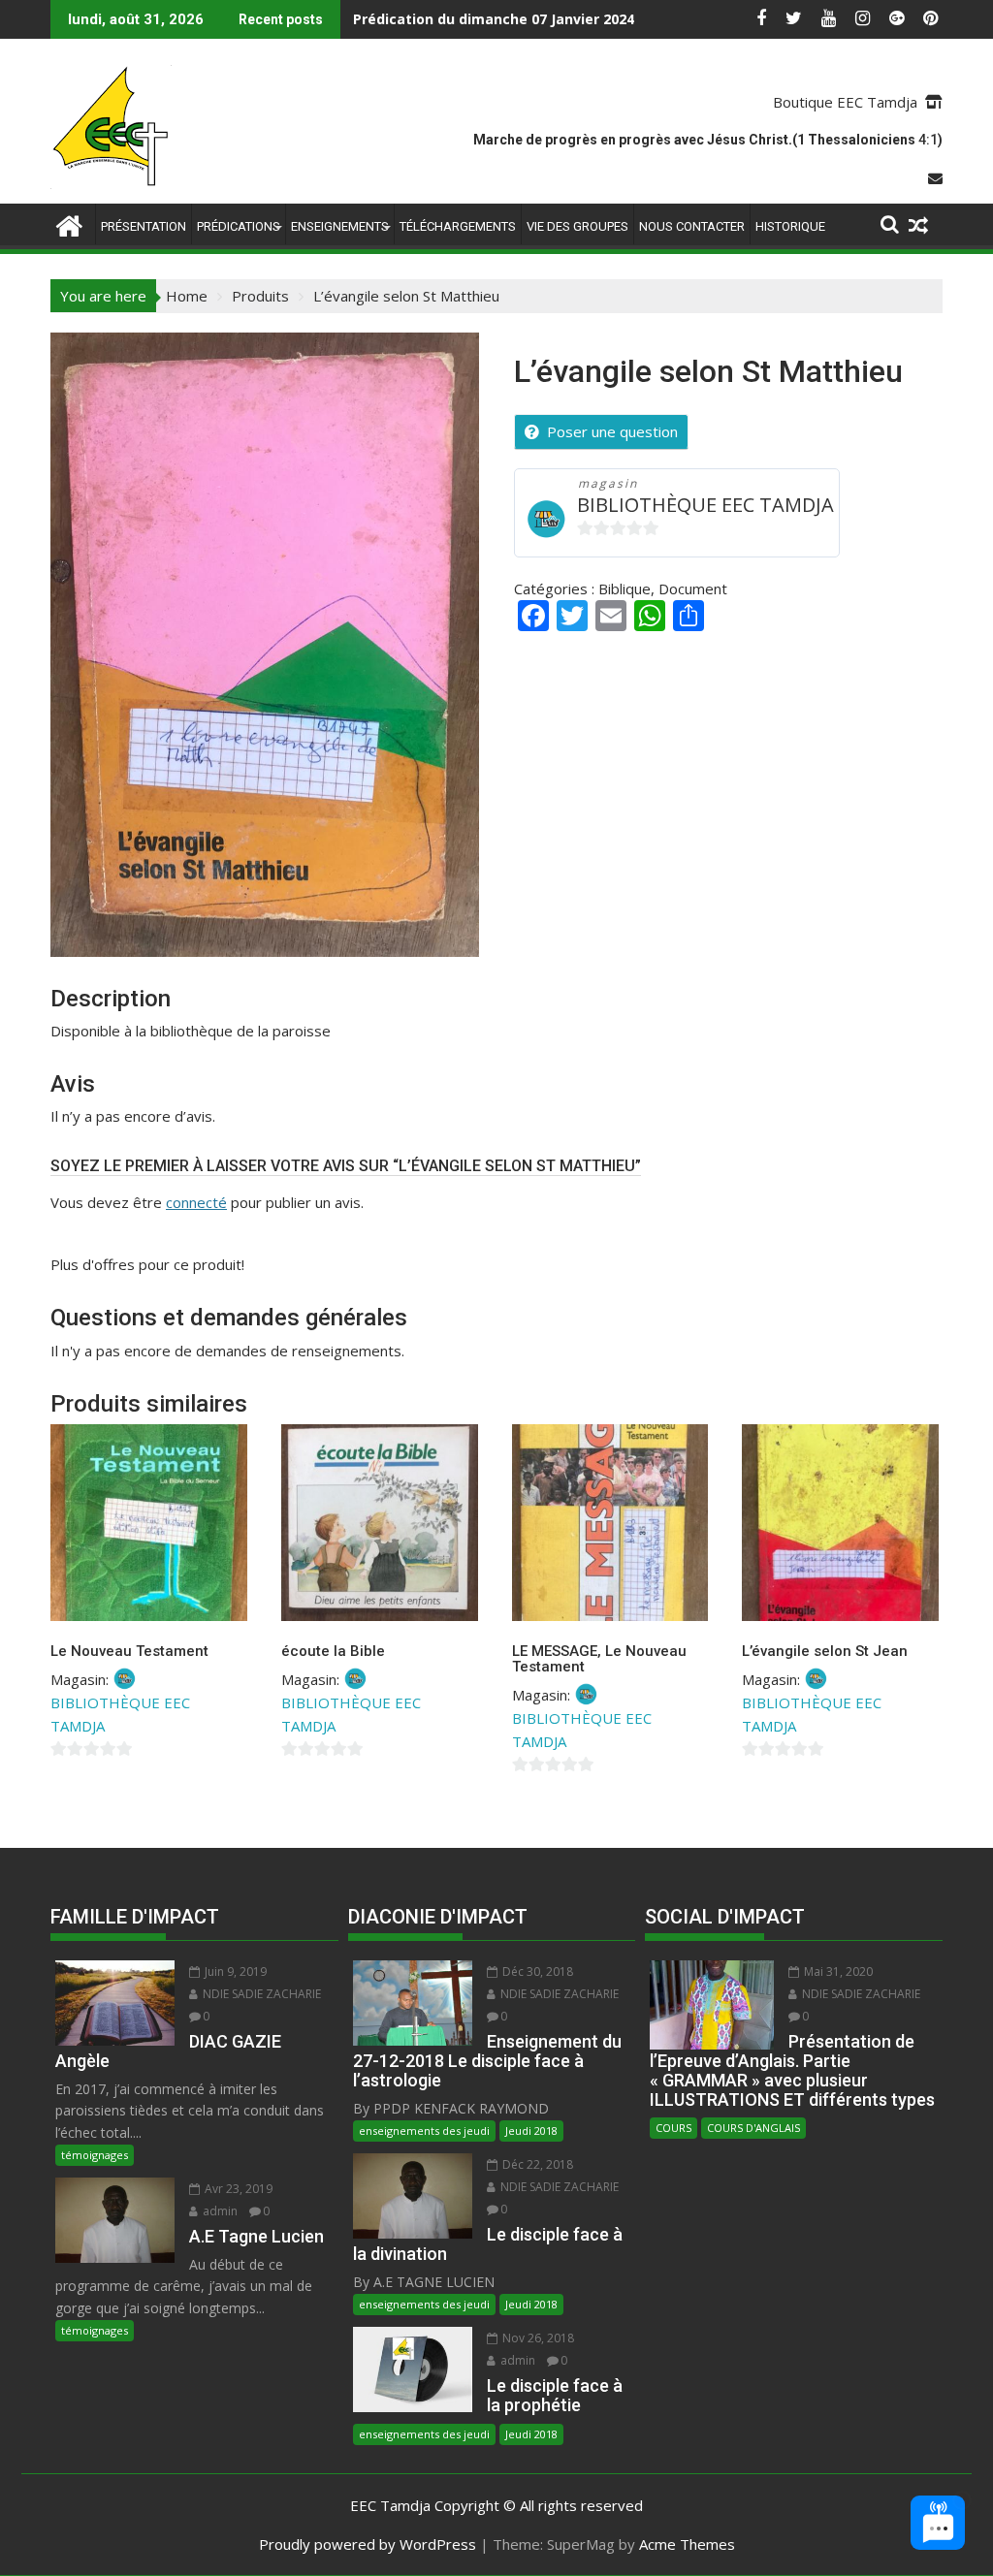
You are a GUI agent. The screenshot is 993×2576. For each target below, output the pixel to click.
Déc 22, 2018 (536, 2164)
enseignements (340, 226)
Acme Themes (687, 2544)
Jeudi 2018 (531, 2131)
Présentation (144, 226)
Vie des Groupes (577, 226)
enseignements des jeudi (424, 2131)
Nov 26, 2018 (537, 2338)
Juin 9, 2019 (234, 1972)
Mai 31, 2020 (837, 1972)
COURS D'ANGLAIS (753, 2128)
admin (219, 2211)
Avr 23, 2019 (237, 2189)
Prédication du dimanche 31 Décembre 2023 (505, 19)
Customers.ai (774, 2472)
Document (693, 588)
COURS (673, 2128)
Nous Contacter (692, 226)
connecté (196, 1202)
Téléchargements (458, 226)
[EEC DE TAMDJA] (69, 223)
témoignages (95, 2155)
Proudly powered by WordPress (368, 2544)
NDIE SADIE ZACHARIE (260, 1994)
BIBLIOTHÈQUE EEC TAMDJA (705, 505)
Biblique (625, 588)
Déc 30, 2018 (536, 1972)
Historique (790, 226)
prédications (239, 226)
